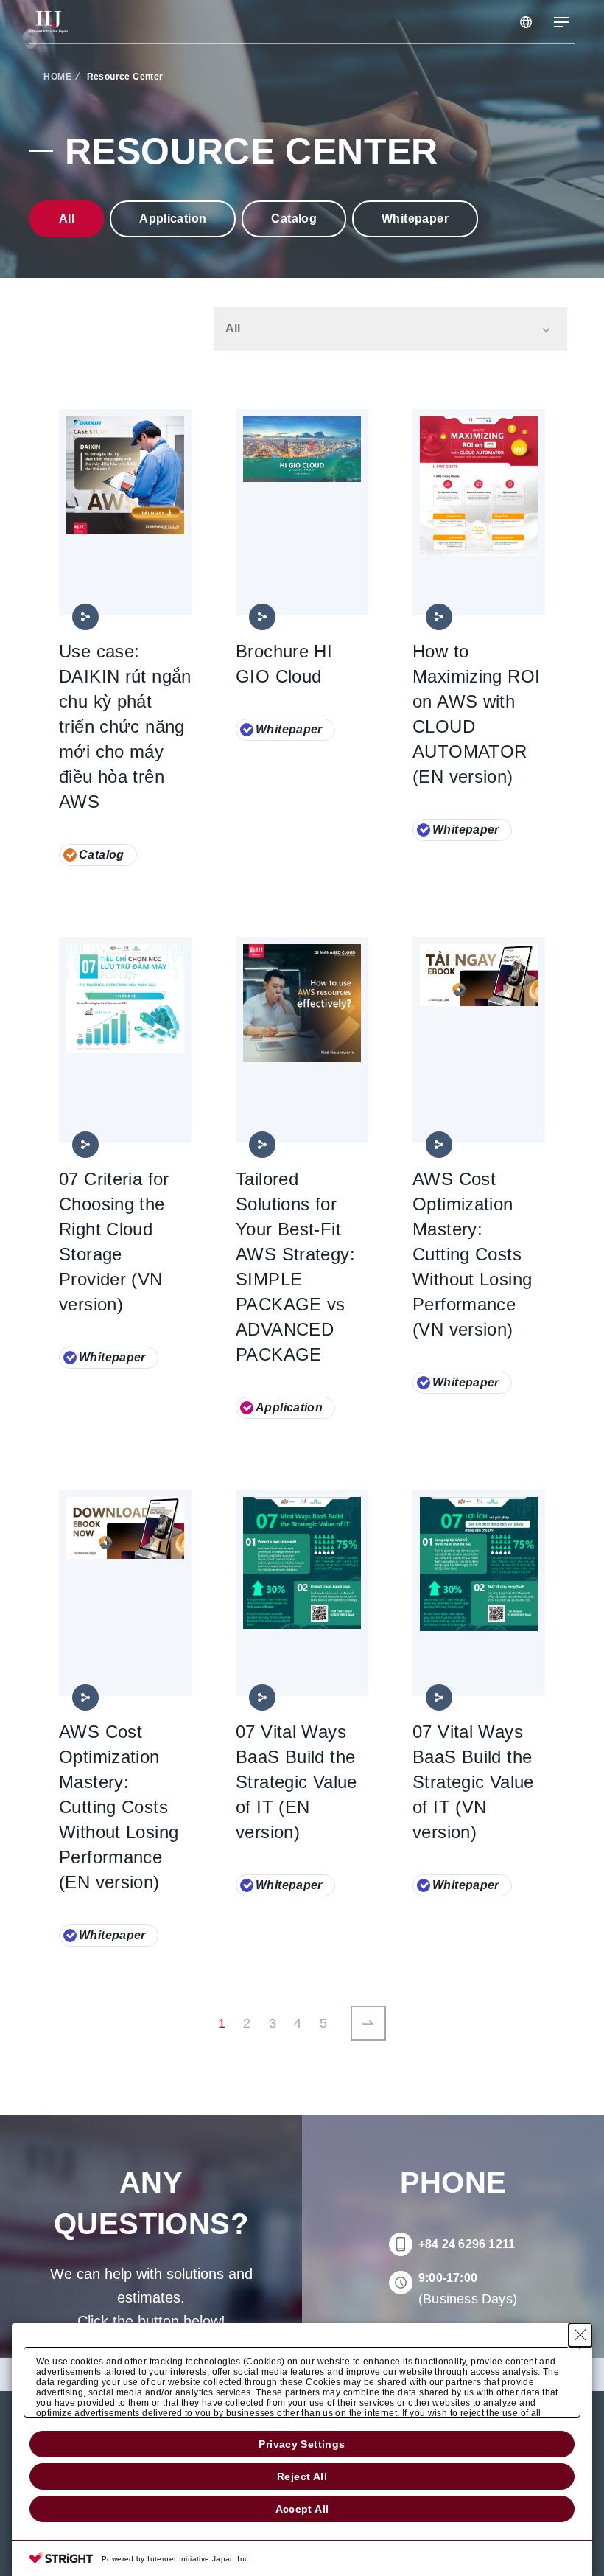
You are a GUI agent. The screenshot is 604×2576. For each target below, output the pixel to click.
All (67, 219)
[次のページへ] (368, 2023)
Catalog (294, 219)
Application (173, 219)
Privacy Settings (302, 2444)
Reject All (302, 2476)
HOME (57, 77)
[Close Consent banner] (580, 2335)
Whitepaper (415, 219)
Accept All (302, 2509)
